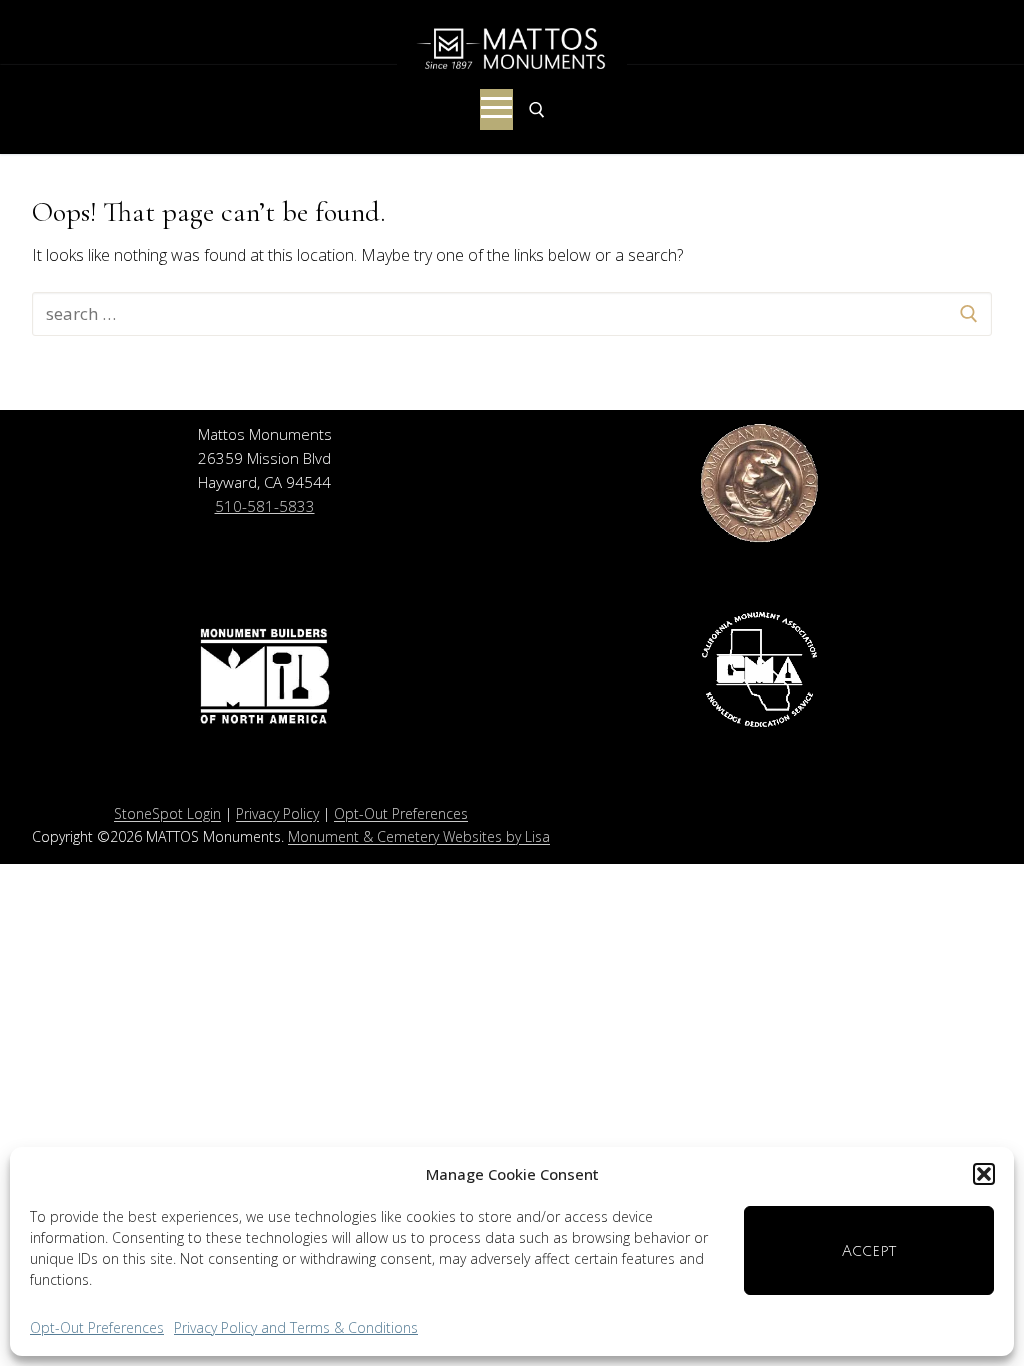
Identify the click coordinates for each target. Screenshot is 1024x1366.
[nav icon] (496, 110)
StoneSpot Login (167, 813)
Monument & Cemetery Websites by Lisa (419, 836)
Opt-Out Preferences (97, 1327)
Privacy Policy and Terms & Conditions (296, 1327)
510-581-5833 (265, 506)
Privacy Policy (277, 813)
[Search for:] (512, 314)
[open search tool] (537, 110)
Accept (869, 1251)
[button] (984, 1174)
